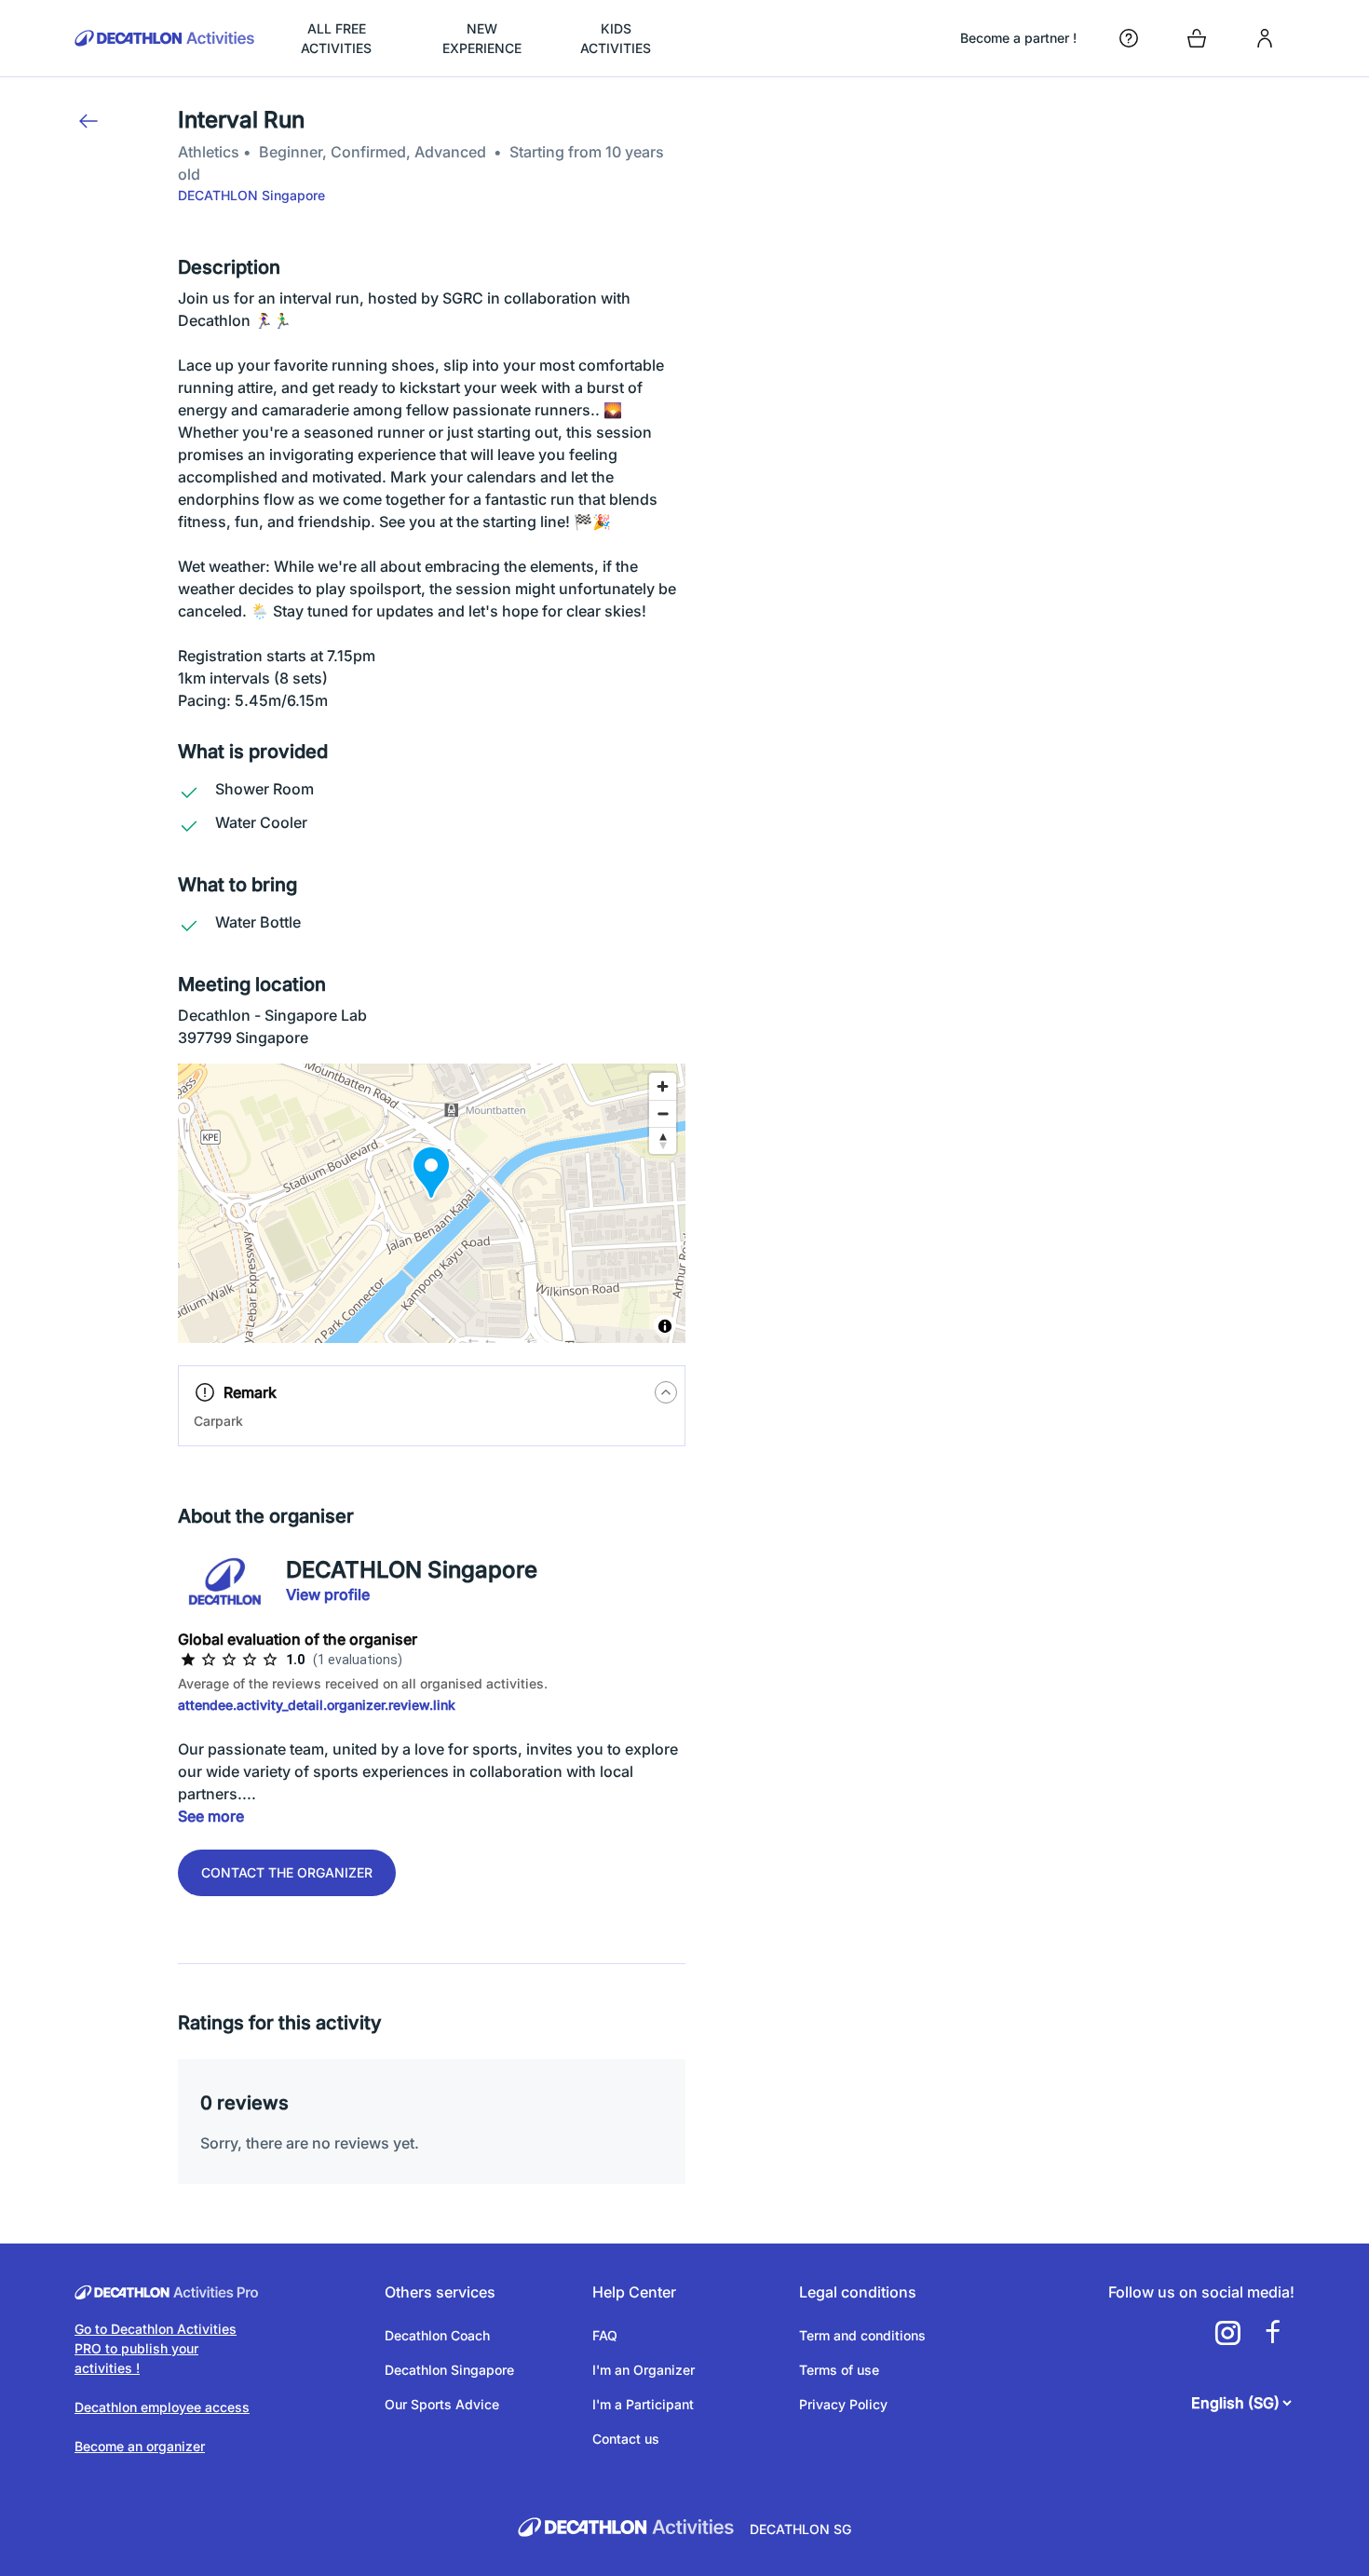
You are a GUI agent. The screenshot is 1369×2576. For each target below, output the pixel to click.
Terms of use (839, 2370)
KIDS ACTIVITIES (616, 38)
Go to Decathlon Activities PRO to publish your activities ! (156, 2348)
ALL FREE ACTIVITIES (336, 38)
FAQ (605, 2335)
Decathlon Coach (437, 2335)
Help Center (634, 2292)
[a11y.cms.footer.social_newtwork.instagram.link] (1227, 2333)
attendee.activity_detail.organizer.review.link (317, 1705)
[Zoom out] (663, 1113)
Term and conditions (862, 2335)
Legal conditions (858, 2292)
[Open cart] (1197, 38)
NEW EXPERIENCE (482, 38)
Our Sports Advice (442, 2404)
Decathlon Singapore (449, 2370)
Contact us (626, 2439)
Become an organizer (140, 2446)
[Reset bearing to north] (663, 1140)
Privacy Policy (843, 2404)
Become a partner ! (1018, 38)
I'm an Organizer (644, 2370)
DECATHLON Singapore (251, 195)
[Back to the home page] (165, 38)
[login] (1265, 38)
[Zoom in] (663, 1086)
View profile (328, 1594)
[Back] (88, 121)
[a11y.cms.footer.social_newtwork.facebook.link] (1272, 2333)
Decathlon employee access (162, 2407)
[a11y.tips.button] (666, 1392)
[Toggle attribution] (665, 1326)
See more (211, 1816)
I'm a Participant (643, 2404)
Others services (440, 2292)
